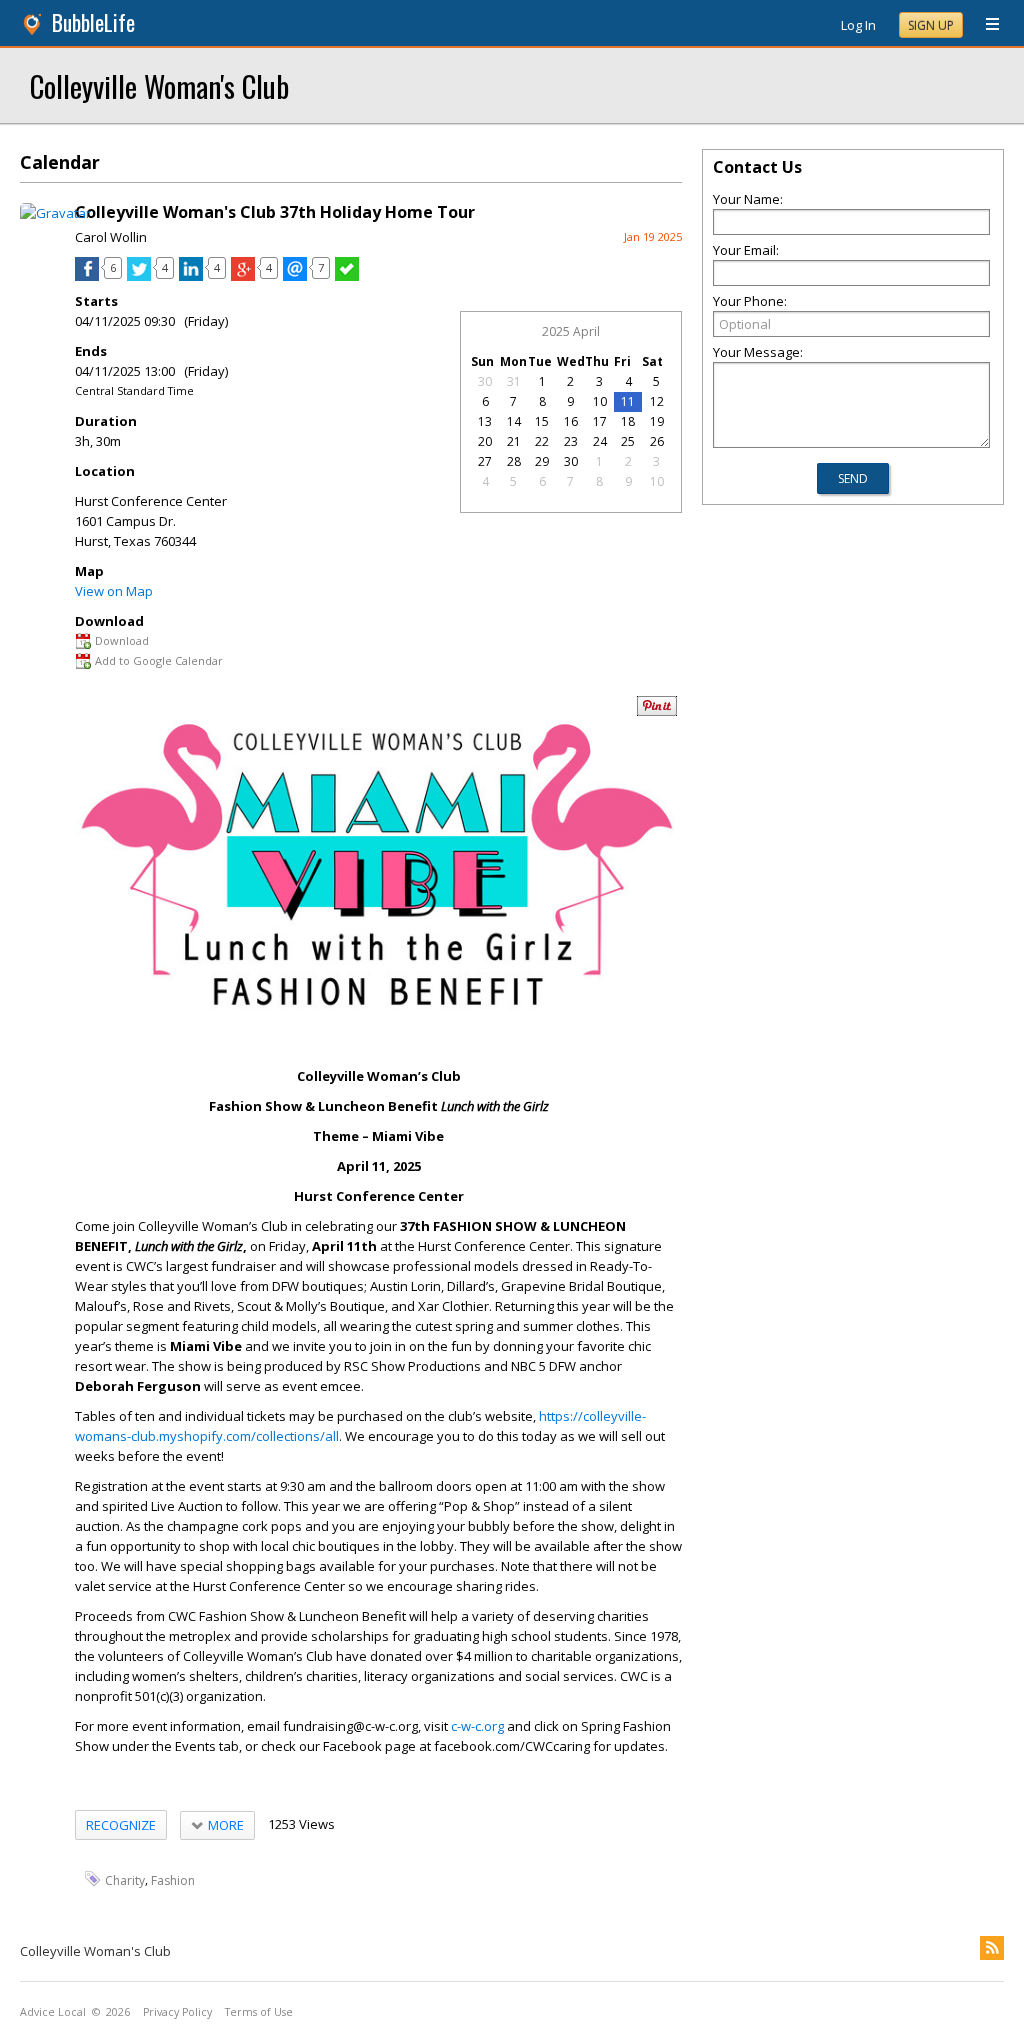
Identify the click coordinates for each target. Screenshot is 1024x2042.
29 (542, 461)
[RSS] (992, 1948)
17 (600, 421)
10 (600, 401)
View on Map (114, 591)
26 (657, 441)
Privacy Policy (177, 2012)
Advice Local (53, 2012)
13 (485, 421)
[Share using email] (295, 276)
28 (514, 461)
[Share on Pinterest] (657, 711)
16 (571, 421)
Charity (125, 1880)
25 (628, 441)
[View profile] (55, 213)
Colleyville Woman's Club (159, 85)
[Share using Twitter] (139, 276)
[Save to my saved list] (347, 276)
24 (600, 441)
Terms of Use (259, 2012)
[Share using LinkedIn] (191, 276)
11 (628, 401)
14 (514, 421)
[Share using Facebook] (87, 276)
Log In (858, 25)
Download (122, 640)
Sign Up (931, 25)
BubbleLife (93, 22)
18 (628, 421)
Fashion (173, 1880)
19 (657, 421)
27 (485, 461)
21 (514, 441)
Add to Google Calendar (159, 660)
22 (542, 441)
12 (657, 401)
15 (542, 421)
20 (485, 441)
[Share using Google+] (243, 276)
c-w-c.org (477, 1726)
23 (571, 441)
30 (485, 381)
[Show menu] (985, 25)
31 (514, 381)
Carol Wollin (111, 237)
